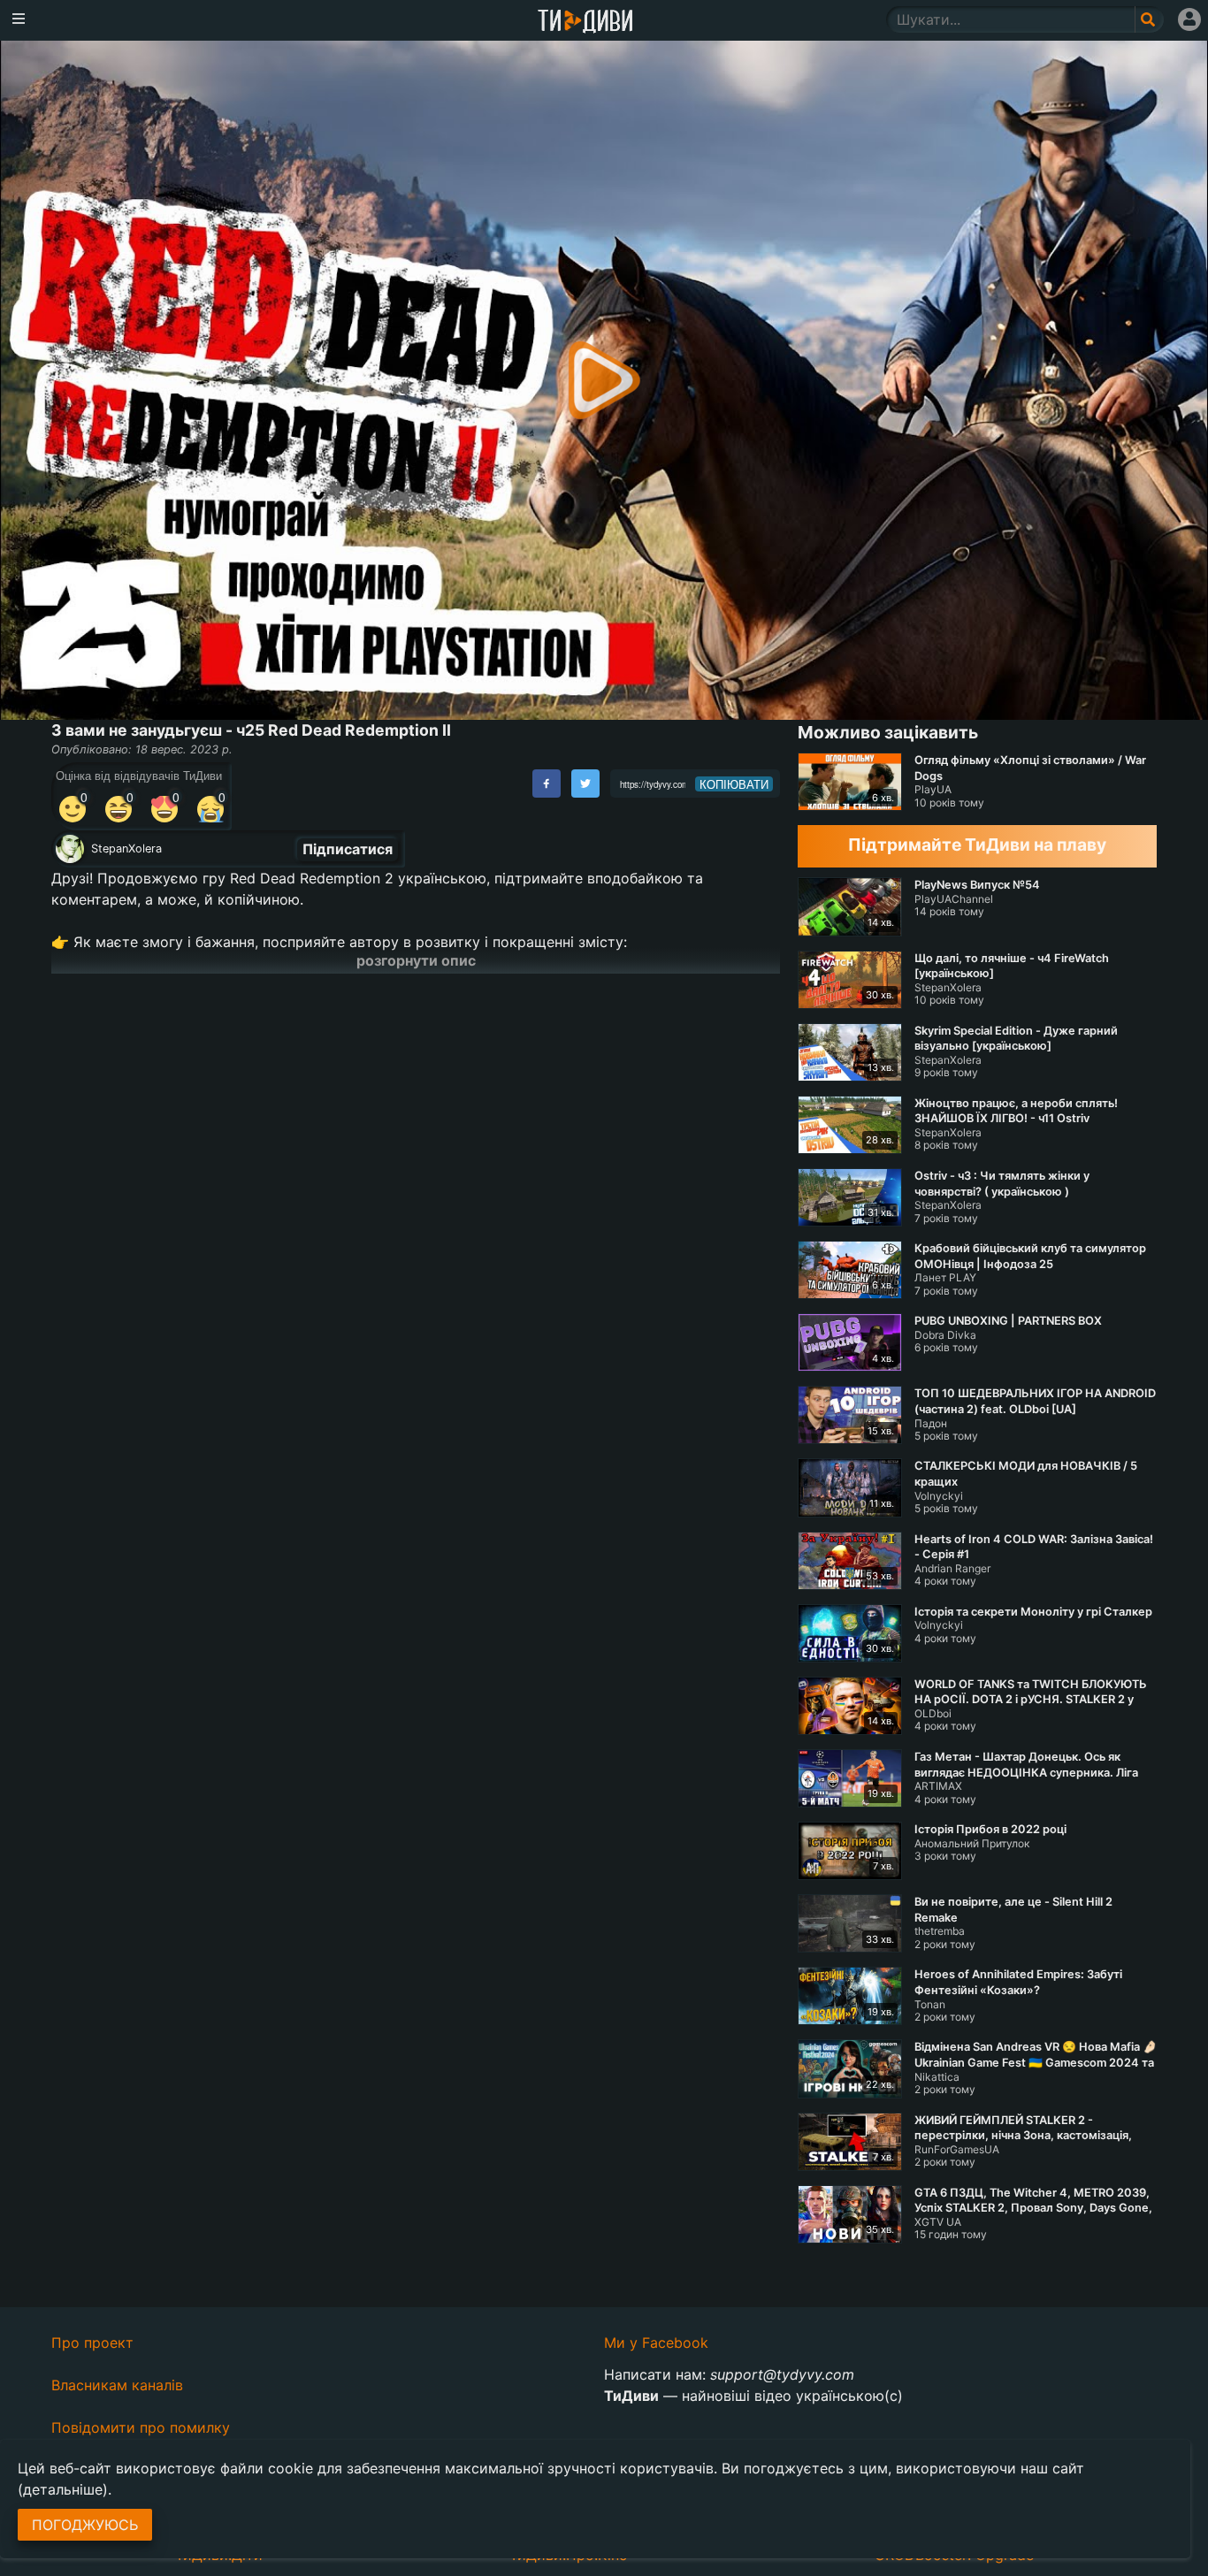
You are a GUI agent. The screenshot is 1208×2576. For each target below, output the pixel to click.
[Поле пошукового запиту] (1149, 19)
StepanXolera (126, 848)
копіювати (734, 784)
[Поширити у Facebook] (547, 784)
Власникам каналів (117, 2385)
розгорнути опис (416, 960)
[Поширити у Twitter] (585, 784)
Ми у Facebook (656, 2343)
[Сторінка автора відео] (70, 849)
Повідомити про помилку (141, 2427)
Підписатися (348, 849)
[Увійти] (1189, 19)
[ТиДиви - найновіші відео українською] (585, 23)
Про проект (92, 2343)
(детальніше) (63, 2489)
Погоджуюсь (85, 2525)
